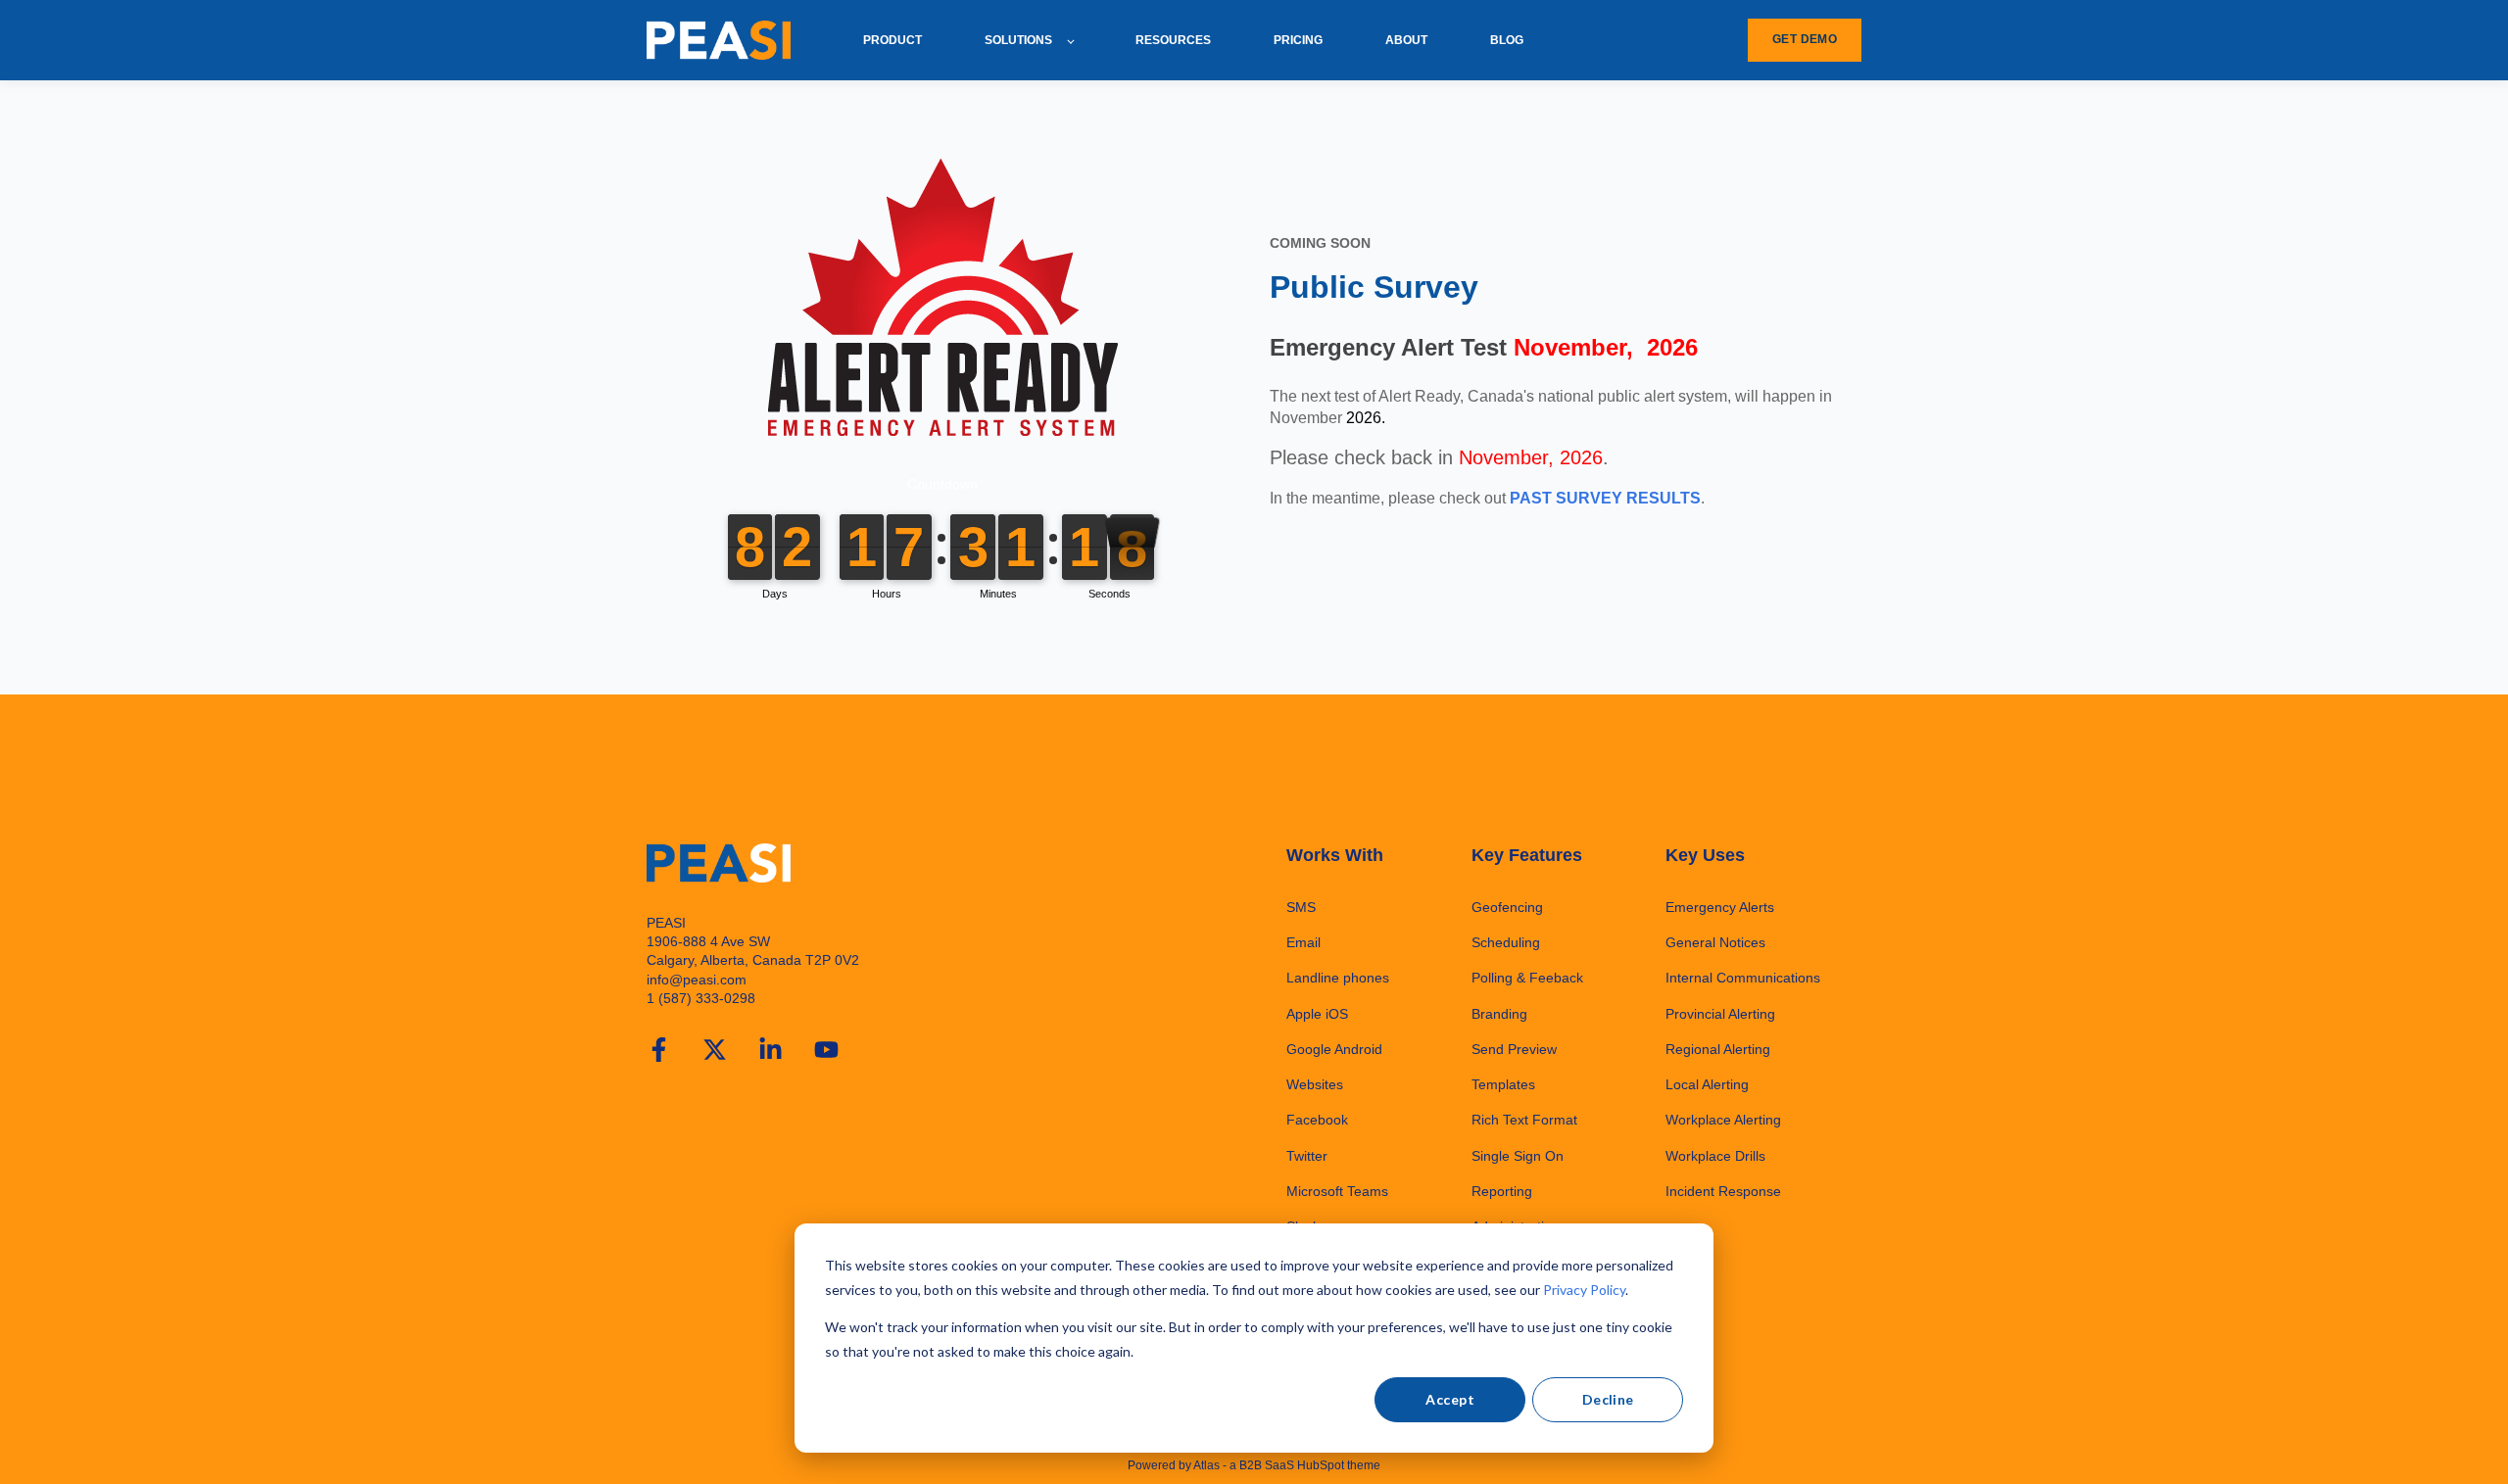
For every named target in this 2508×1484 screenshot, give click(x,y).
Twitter (1307, 1156)
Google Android (1334, 1049)
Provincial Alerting (1720, 1014)
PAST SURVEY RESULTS (1605, 498)
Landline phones (1338, 978)
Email (1303, 942)
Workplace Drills (1715, 1156)
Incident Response (1723, 1191)
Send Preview (1514, 1049)
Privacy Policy (1584, 1290)
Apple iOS (1317, 1014)
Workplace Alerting (1723, 1120)
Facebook (1317, 1120)
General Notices (1715, 942)
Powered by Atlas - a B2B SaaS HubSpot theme (1254, 1465)
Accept (1450, 1399)
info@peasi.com (697, 980)
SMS (1301, 907)
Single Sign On (1518, 1156)
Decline (1608, 1399)
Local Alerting (1707, 1084)
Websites (1315, 1084)
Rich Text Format (1524, 1120)
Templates (1503, 1084)
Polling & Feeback (1527, 978)
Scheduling (1506, 942)
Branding (1499, 1014)
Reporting (1502, 1191)
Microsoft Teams (1337, 1191)
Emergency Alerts (1720, 907)
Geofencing (1507, 907)
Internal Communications (1743, 978)
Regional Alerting (1718, 1049)
